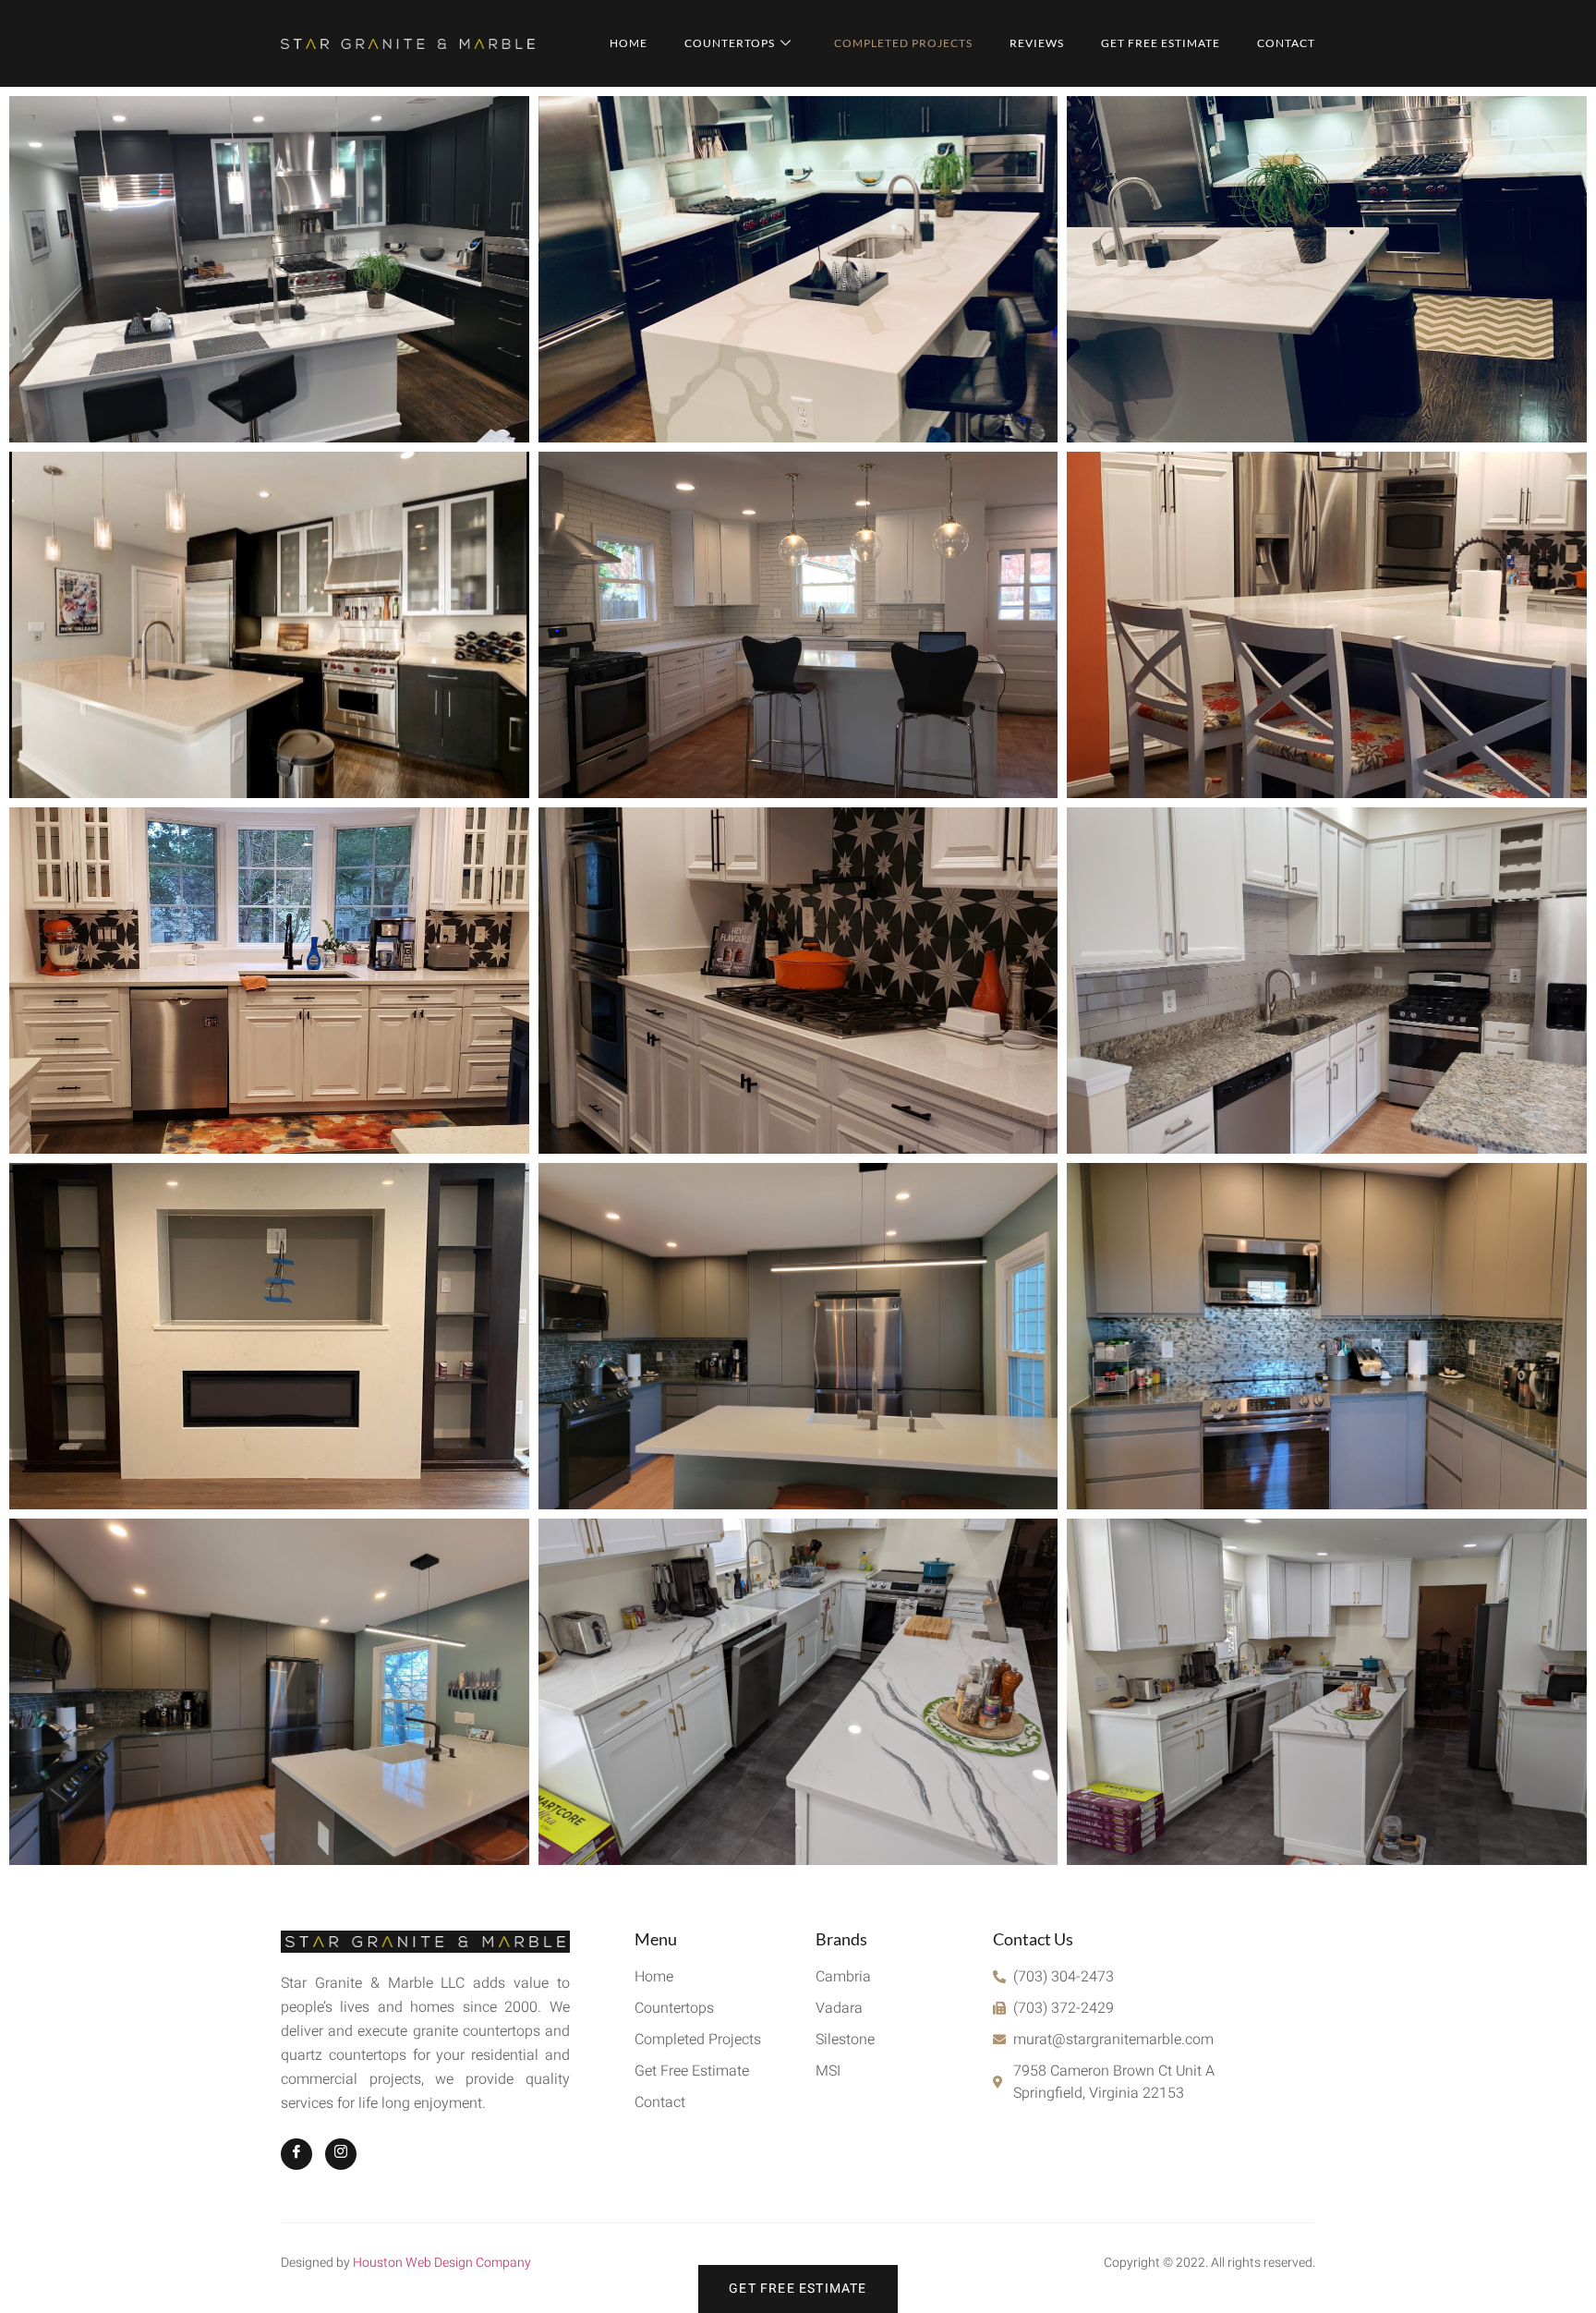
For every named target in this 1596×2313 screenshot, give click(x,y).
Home (629, 43)
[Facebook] (296, 2154)
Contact (1286, 43)
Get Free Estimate (1161, 43)
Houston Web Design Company (442, 2263)
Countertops (730, 43)
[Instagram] (341, 2154)
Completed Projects (903, 43)
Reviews (1037, 43)
